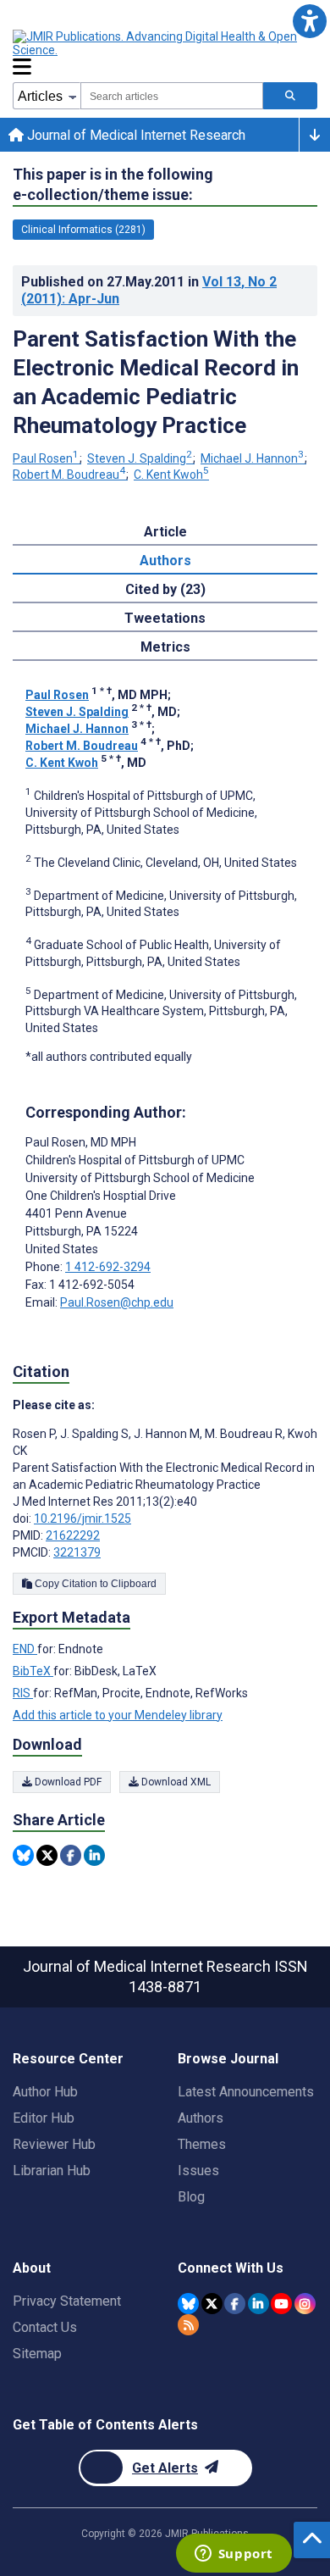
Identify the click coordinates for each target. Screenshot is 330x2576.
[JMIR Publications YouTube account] (281, 2304)
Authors (201, 2118)
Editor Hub (44, 2118)
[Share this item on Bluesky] (23, 1855)
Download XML (175, 1782)
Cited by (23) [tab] (165, 589)
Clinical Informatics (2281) (83, 230)
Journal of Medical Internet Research (135, 135)
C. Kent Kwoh (171, 475)
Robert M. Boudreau (69, 475)
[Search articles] (290, 96)
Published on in (149, 290)
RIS (23, 1693)
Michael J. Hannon (252, 458)
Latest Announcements (246, 2092)
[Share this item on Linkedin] (94, 1855)
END (25, 1649)
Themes (202, 2144)
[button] (309, 21)
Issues (198, 2171)
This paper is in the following (113, 184)
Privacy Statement (67, 2301)
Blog (191, 2197)
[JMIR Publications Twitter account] (212, 2304)
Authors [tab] (165, 561)
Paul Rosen (46, 458)
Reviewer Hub (54, 2144)
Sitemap (37, 2354)
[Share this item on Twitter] (47, 1855)
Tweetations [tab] (165, 618)
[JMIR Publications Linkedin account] (258, 2304)
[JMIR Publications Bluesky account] (188, 2304)
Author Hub (45, 2092)
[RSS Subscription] (188, 2325)
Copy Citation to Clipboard (94, 1584)
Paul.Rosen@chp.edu (117, 1302)
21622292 (73, 1535)
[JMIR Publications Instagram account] (305, 2304)
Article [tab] (165, 532)
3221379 (77, 1552)
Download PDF (67, 1782)
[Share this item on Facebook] (71, 1855)
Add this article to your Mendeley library (118, 1715)
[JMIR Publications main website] (157, 43)
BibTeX (33, 1671)
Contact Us (45, 2327)
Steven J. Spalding (140, 458)
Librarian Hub (52, 2171)
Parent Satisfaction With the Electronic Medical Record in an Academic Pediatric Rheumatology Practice (156, 382)
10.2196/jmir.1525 (82, 1518)
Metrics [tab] (165, 647)
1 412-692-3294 (108, 1267)
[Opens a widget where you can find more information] (234, 2555)
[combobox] (172, 96)
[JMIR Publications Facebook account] (235, 2304)
